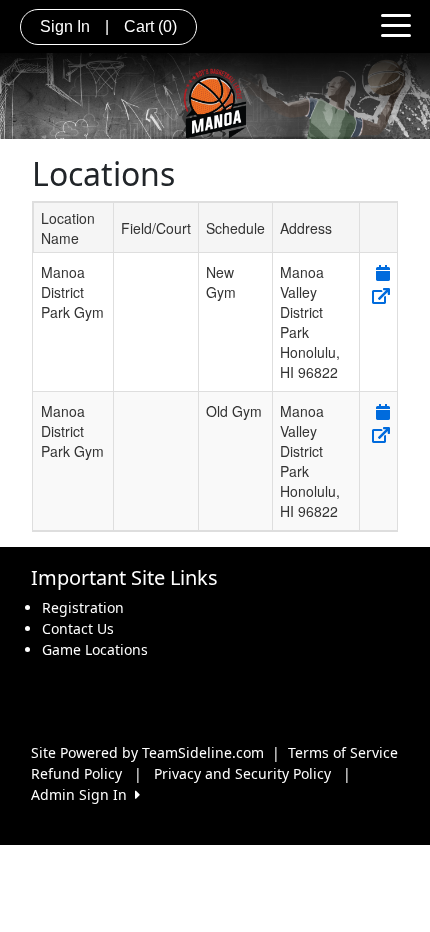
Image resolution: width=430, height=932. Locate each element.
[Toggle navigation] (396, 24)
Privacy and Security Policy (242, 773)
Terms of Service (343, 752)
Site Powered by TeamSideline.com (147, 752)
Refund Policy (76, 773)
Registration (83, 607)
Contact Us (78, 628)
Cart (150, 26)
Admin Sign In (83, 794)
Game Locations (95, 649)
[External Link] (379, 295)
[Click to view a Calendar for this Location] (381, 272)
